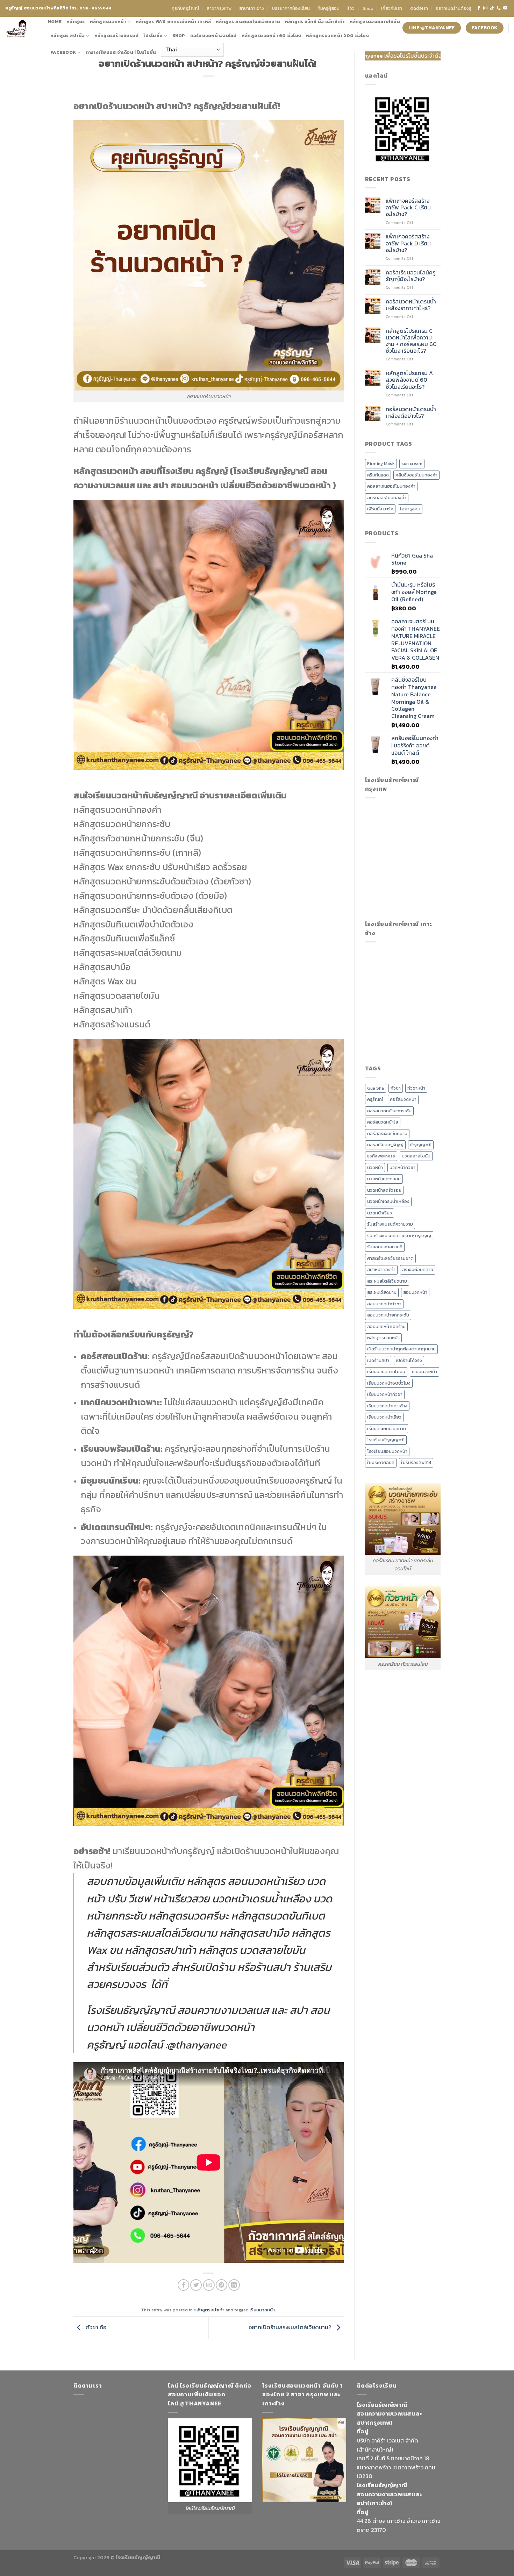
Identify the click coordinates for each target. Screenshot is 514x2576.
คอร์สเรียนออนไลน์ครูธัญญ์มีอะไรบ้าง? (411, 276)
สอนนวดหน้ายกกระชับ (388, 1315)
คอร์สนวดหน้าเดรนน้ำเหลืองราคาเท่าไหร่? (411, 305)
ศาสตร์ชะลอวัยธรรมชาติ (390, 1258)
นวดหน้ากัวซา (402, 1167)
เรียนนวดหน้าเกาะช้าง (387, 1406)
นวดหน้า (375, 1167)
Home (55, 21)
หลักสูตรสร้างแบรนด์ (117, 35)
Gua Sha (376, 1088)
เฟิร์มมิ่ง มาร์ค (380, 509)
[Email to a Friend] (209, 2285)
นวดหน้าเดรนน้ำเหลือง (388, 1201)
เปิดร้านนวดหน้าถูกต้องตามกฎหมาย (401, 1349)
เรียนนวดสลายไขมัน (386, 1372)
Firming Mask (381, 463)
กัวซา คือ (95, 2327)
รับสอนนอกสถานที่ (385, 1247)
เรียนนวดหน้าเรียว (384, 1417)
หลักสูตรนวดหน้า (108, 21)
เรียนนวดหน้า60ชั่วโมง (389, 1383)
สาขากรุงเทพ (219, 8)
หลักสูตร (76, 21)
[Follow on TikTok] (492, 8)
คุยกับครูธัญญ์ (185, 8)
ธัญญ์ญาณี (421, 1145)
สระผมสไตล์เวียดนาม (387, 1281)
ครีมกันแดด (378, 475)
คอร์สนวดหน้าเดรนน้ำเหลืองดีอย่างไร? (411, 412)
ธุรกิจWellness (381, 1156)
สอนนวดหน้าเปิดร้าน (386, 1326)
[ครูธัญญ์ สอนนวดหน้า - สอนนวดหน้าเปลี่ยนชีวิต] (21, 29)
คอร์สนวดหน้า (403, 1099)
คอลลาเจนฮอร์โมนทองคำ (391, 486)
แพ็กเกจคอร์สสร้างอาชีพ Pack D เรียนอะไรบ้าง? (408, 243)
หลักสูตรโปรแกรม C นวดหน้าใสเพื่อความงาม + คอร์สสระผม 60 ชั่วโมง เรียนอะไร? (411, 341)
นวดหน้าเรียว (380, 1213)
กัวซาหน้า (416, 1088)
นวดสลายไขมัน (416, 1156)
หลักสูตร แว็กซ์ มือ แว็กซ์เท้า (315, 21)
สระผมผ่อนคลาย (418, 1269)
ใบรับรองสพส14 (416, 1462)
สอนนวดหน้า (415, 1292)
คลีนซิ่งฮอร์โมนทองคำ (416, 475)
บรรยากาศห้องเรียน (291, 8)
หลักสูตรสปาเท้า (209, 2310)
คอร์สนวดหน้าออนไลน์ (213, 35)
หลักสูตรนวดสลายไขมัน (375, 21)
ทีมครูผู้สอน (329, 8)
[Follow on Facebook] (479, 8)
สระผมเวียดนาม (382, 1292)
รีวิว (351, 8)
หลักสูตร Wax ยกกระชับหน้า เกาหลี (173, 21)
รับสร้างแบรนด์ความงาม (390, 1224)
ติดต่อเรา (419, 8)
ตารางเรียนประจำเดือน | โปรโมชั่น (121, 52)
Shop (368, 8)
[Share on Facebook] (183, 2285)
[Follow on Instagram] (485, 8)
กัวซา (396, 1088)
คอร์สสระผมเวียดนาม (387, 1133)
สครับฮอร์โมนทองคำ (387, 498)
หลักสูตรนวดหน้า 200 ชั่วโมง (337, 35)
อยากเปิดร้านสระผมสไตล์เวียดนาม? (291, 2327)
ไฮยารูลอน (410, 509)
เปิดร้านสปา (378, 1360)
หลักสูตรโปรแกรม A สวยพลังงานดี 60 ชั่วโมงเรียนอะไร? (409, 380)
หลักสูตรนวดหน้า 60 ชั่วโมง (271, 35)
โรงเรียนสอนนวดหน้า (387, 1451)
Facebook (63, 52)
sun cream (412, 463)
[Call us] (499, 8)
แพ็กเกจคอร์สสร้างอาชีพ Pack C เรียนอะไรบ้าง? (408, 208)
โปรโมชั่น (153, 35)
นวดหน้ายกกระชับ (384, 1179)
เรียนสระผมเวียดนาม (387, 1429)
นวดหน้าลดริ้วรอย (384, 1190)
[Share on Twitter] (196, 2285)
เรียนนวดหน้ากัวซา (385, 1394)
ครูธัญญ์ (375, 1099)
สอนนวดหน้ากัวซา (384, 1304)
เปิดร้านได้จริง (409, 1360)
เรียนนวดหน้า (262, 2310)
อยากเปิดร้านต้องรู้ (454, 8)
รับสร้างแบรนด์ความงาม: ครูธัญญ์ (399, 1236)
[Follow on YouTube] (505, 8)
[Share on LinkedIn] (234, 2285)
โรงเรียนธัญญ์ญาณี (386, 1440)
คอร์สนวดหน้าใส (383, 1122)
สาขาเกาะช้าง (252, 8)
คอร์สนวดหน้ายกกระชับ (389, 1111)
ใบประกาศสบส (381, 1462)
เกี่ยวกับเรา (392, 8)
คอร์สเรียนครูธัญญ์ (385, 1145)
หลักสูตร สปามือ (67, 35)
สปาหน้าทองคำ (381, 1269)
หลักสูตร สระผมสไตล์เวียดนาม (248, 21)
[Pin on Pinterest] (222, 2285)
